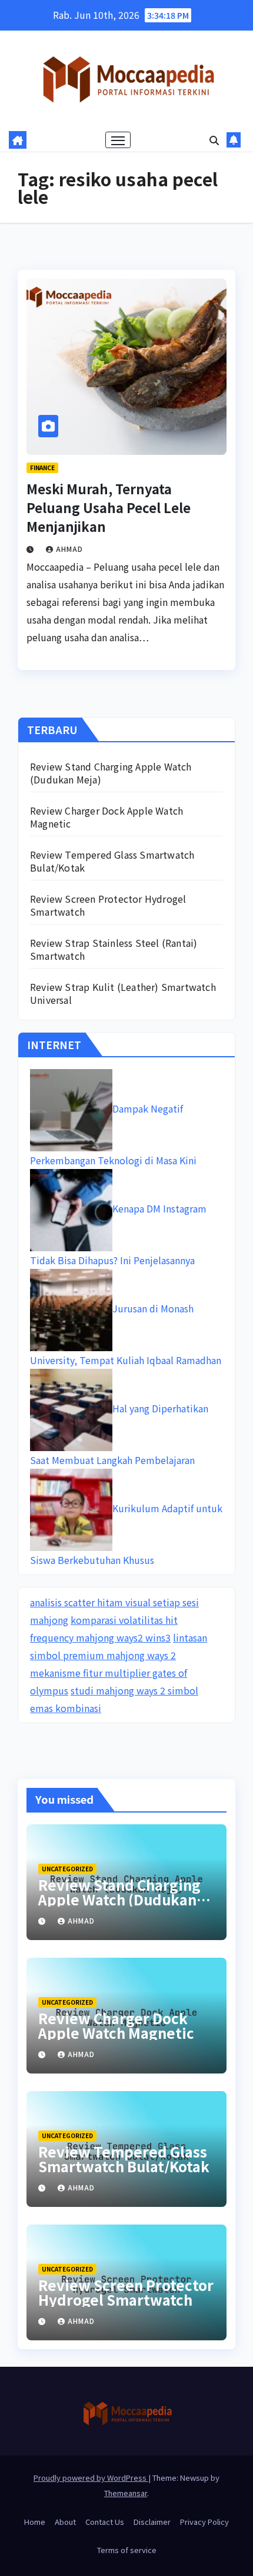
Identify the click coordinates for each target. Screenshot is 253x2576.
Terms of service (127, 2550)
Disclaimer (152, 2522)
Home (35, 2522)
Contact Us (105, 2522)
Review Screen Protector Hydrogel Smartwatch (108, 905)
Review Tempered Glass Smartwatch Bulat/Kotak (112, 861)
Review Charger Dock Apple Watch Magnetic (106, 817)
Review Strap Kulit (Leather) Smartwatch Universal (123, 993)
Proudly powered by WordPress (91, 2478)
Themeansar (126, 2493)
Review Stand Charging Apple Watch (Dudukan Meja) (111, 773)
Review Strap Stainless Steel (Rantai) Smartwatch (114, 949)
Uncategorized (67, 1869)
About (65, 2522)
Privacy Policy (204, 2522)
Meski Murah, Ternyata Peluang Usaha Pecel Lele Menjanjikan (109, 507)
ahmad (69, 549)
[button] (214, 140)
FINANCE (42, 468)
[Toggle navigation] (118, 140)
